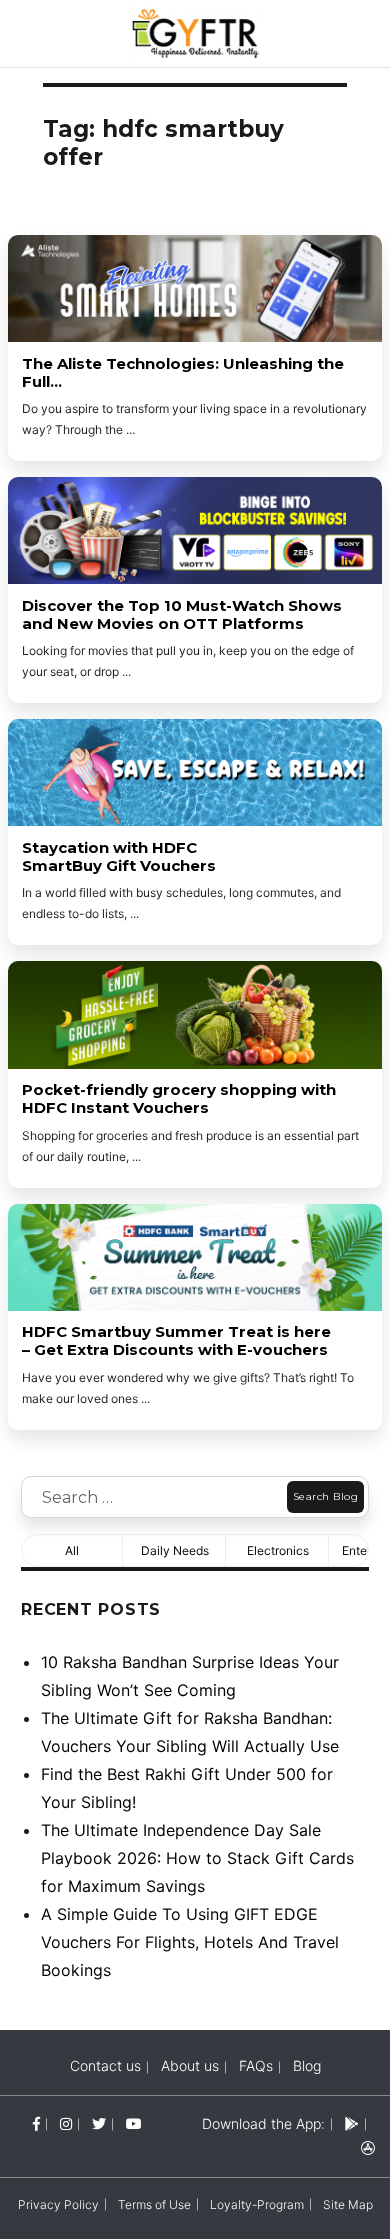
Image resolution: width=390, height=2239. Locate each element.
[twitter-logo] (99, 2123)
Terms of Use (154, 2204)
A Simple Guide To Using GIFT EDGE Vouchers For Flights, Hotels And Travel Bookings (190, 1942)
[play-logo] (352, 2123)
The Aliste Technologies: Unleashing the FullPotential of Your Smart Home (183, 373)
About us (190, 2065)
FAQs (256, 2065)
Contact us (105, 2065)
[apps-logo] (368, 2147)
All (72, 1550)
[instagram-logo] (66, 2123)
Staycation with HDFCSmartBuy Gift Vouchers (119, 857)
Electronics (278, 1550)
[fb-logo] (36, 2123)
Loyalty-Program (257, 2204)
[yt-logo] (134, 2123)
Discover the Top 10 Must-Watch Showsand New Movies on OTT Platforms (182, 615)
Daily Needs (175, 1550)
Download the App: (263, 2123)
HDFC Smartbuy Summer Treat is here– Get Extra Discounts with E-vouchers (176, 1341)
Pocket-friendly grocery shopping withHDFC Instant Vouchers (179, 1099)
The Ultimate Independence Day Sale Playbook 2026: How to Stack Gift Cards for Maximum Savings (197, 1858)
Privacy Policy (58, 2204)
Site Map (348, 2204)
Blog (307, 2065)
